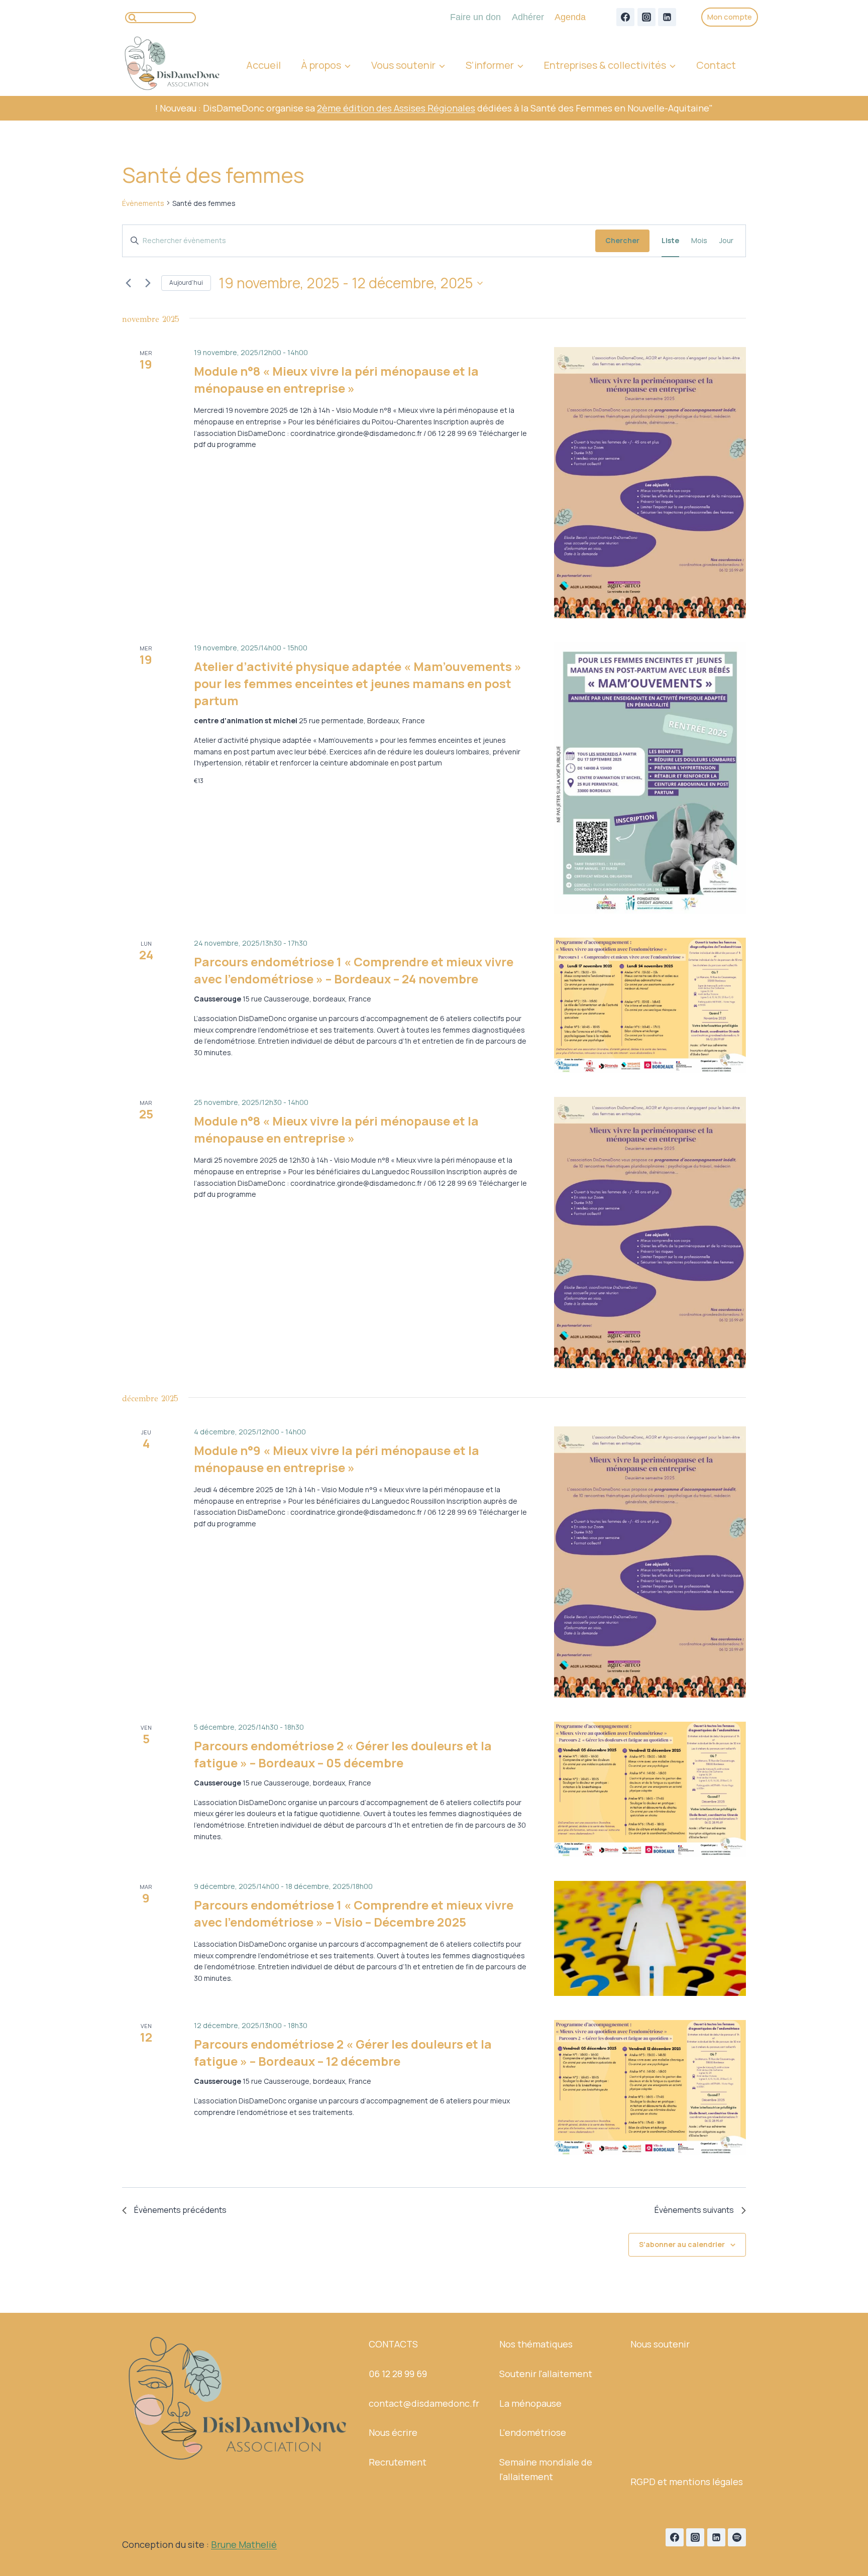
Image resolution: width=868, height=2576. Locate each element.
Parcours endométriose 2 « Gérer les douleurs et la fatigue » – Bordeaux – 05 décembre (343, 1754)
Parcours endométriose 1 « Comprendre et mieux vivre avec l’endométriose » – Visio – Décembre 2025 (354, 1913)
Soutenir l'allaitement (546, 2374)
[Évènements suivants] (148, 283)
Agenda (570, 17)
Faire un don (475, 17)
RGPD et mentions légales (687, 2482)
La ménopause (530, 2403)
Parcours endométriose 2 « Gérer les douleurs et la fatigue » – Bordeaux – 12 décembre (343, 2052)
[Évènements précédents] (128, 283)
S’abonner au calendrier (682, 2244)
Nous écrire (393, 2432)
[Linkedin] (667, 17)
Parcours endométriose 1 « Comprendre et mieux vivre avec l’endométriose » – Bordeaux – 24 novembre (354, 970)
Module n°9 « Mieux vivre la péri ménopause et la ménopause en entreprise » (337, 1459)
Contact (716, 65)
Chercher (622, 240)
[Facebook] (625, 17)
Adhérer (528, 17)
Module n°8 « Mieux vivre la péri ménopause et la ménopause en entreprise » (336, 379)
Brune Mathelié (244, 2544)
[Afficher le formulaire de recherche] (160, 18)
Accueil (263, 65)
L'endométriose (533, 2432)
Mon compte (730, 17)
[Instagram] (646, 17)
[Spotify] (737, 2537)
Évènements (143, 203)
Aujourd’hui (186, 283)
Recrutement (398, 2462)
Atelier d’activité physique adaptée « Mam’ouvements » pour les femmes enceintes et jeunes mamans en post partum (358, 683)
